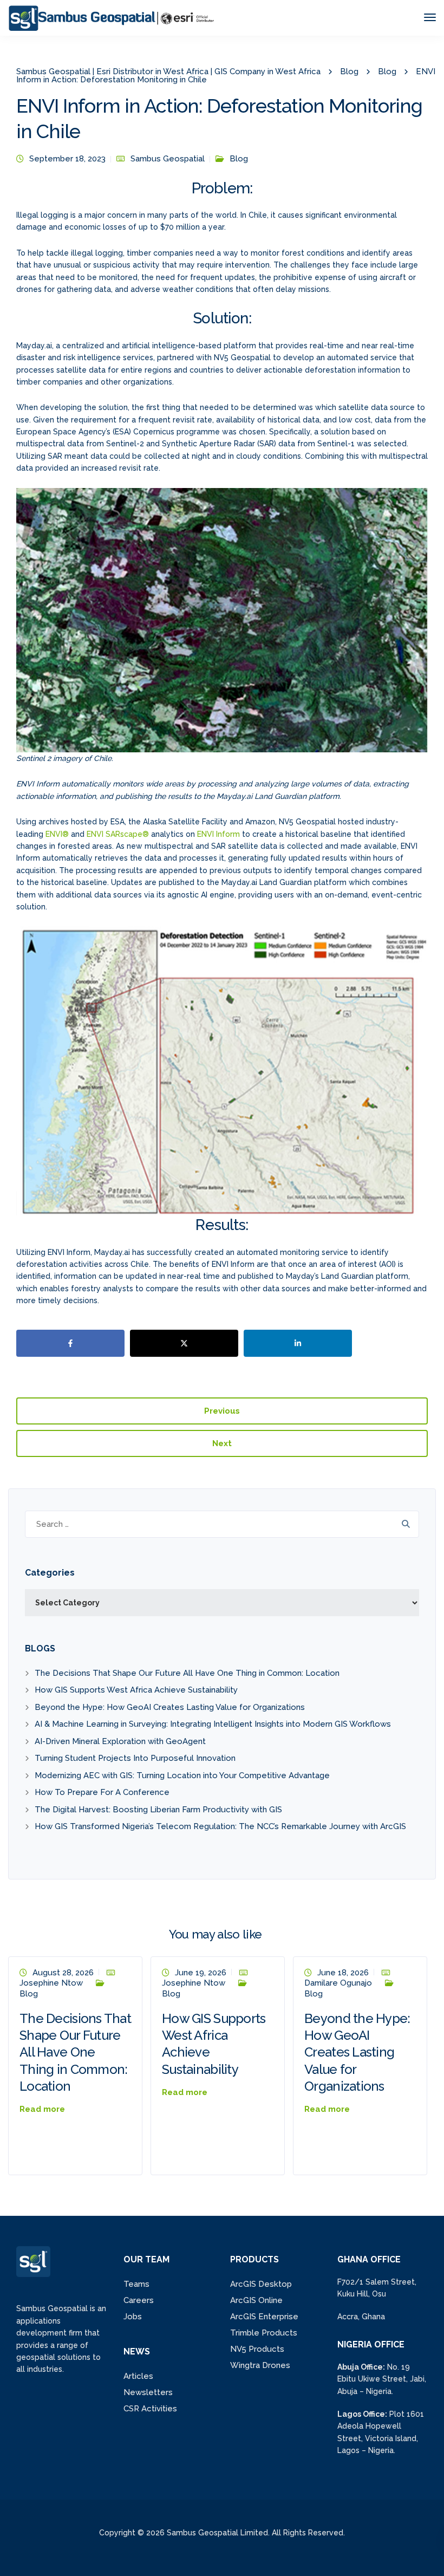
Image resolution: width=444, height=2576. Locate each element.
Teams (136, 2284)
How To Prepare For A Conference (102, 1792)
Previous (222, 1411)
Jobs (133, 2317)
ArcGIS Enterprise (264, 2317)
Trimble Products (264, 2333)
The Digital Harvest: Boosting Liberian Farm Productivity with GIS (158, 1810)
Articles (138, 2376)
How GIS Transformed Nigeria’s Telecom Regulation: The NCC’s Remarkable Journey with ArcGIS (221, 1826)
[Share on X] (184, 1343)
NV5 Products (257, 2349)
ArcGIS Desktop (261, 2284)
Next (222, 1443)
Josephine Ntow (51, 1983)
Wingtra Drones (260, 2365)
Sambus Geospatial (168, 159)
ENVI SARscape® (118, 834)
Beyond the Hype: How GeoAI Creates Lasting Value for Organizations (170, 1707)
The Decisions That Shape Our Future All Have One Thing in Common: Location (187, 1673)
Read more (42, 2109)
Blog (239, 159)
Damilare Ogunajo (338, 1983)
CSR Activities (150, 2409)
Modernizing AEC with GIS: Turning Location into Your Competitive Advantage (182, 1775)
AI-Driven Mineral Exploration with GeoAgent (120, 1741)
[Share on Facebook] (70, 1343)
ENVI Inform (218, 834)
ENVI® (57, 834)
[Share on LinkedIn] (298, 1343)
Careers (139, 2300)
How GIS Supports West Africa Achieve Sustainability (136, 1690)
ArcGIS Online (256, 2300)
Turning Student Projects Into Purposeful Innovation (135, 1758)
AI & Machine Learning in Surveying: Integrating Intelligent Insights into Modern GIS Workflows (213, 1724)
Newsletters (148, 2392)
